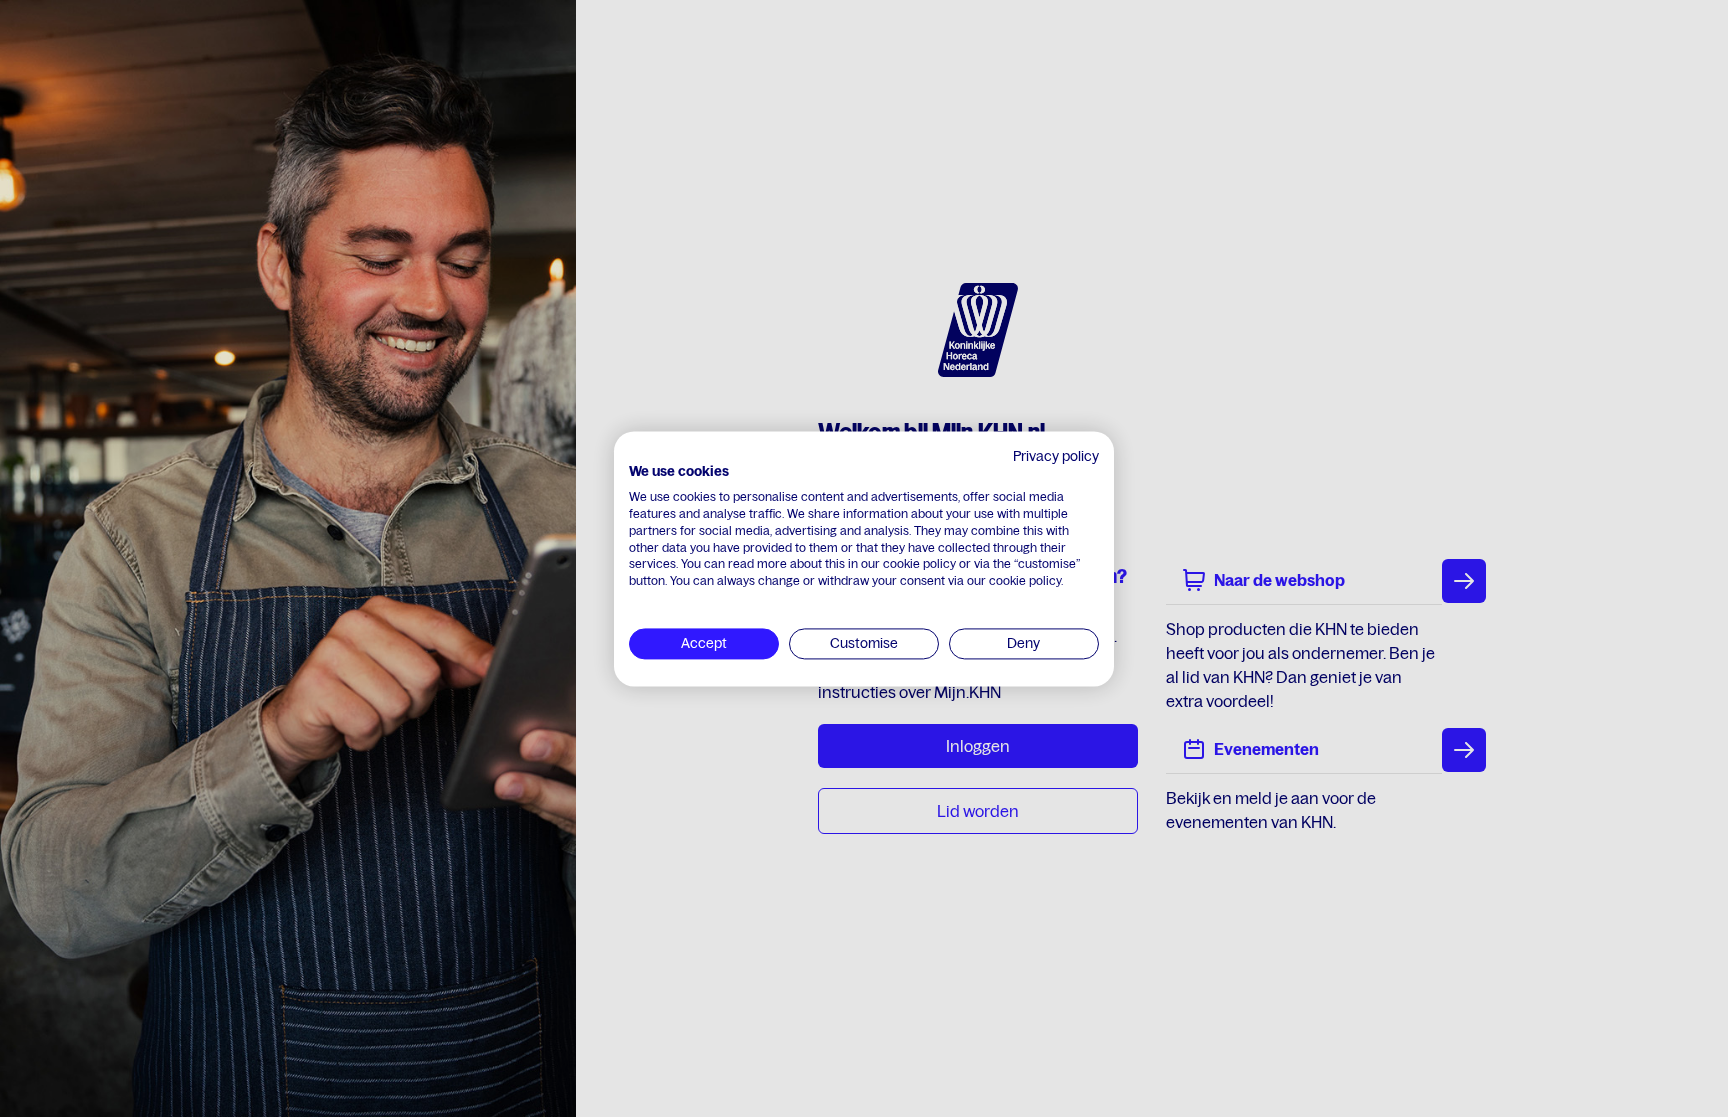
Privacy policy (1056, 456)
